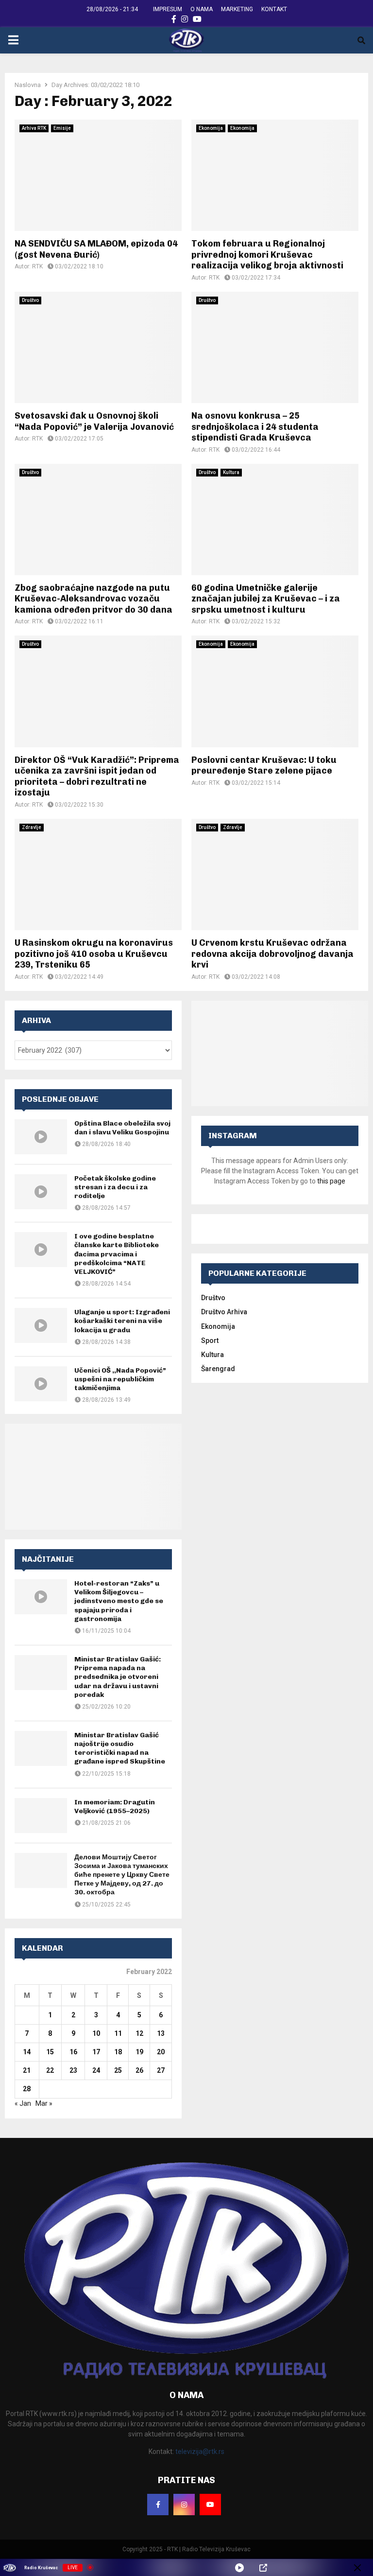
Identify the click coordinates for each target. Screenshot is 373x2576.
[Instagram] (184, 2505)
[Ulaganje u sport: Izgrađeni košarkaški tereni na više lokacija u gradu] (41, 1325)
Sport (210, 1341)
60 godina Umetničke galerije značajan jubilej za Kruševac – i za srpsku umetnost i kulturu (266, 599)
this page (331, 1181)
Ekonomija (211, 128)
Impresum (168, 9)
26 (139, 2070)
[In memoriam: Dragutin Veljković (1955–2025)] (41, 1816)
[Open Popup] (263, 2568)
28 (27, 2089)
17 (96, 2052)
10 (96, 2033)
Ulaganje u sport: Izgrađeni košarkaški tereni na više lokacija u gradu (122, 1321)
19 (139, 2052)
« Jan (23, 2103)
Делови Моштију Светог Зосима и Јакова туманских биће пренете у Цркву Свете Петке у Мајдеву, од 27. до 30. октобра (122, 1875)
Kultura (231, 472)
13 (161, 2033)
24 (96, 2070)
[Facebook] (158, 2505)
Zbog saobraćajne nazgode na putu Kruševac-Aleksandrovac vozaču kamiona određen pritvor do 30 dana (93, 599)
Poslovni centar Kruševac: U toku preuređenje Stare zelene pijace (264, 766)
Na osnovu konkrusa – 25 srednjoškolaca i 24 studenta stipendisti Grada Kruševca (255, 427)
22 (50, 2070)
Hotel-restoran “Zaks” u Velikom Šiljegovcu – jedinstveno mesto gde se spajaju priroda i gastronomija (119, 1601)
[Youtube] (210, 2505)
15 (50, 2052)
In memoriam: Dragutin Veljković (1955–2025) (115, 1807)
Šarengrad (218, 1369)
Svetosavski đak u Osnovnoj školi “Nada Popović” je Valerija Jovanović (94, 421)
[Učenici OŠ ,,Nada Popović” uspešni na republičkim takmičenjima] (41, 1384)
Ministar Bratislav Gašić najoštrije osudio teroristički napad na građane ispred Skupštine (120, 1748)
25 (118, 2070)
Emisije (62, 128)
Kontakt (274, 9)
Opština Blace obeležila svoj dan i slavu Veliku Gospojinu (122, 1128)
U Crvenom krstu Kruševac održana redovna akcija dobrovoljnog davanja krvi (272, 954)
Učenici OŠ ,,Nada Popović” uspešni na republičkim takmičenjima (120, 1379)
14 (27, 2052)
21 (27, 2070)
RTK (37, 266)
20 (161, 2052)
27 (161, 2070)
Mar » (44, 2103)
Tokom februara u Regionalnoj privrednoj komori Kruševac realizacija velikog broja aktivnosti (267, 255)
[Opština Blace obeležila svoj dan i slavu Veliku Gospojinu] (41, 1137)
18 (118, 2052)
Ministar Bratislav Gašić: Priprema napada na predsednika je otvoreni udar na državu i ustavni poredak (118, 1677)
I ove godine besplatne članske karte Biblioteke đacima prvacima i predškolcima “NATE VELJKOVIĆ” (117, 1254)
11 (118, 2033)
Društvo (30, 300)
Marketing (237, 9)
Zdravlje (32, 827)
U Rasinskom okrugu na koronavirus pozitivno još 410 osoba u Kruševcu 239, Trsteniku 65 (94, 954)
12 (139, 2033)
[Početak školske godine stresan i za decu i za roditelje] (41, 1192)
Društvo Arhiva (224, 1312)
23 (73, 2070)
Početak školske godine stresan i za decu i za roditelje (115, 1187)
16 (73, 2052)
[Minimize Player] (357, 2568)
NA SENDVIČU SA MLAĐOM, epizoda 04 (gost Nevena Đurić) (96, 249)
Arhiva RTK (34, 128)
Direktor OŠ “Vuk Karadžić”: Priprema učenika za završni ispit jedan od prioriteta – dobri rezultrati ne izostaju (97, 776)
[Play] (239, 2568)
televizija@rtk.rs (200, 2452)
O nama (202, 9)
